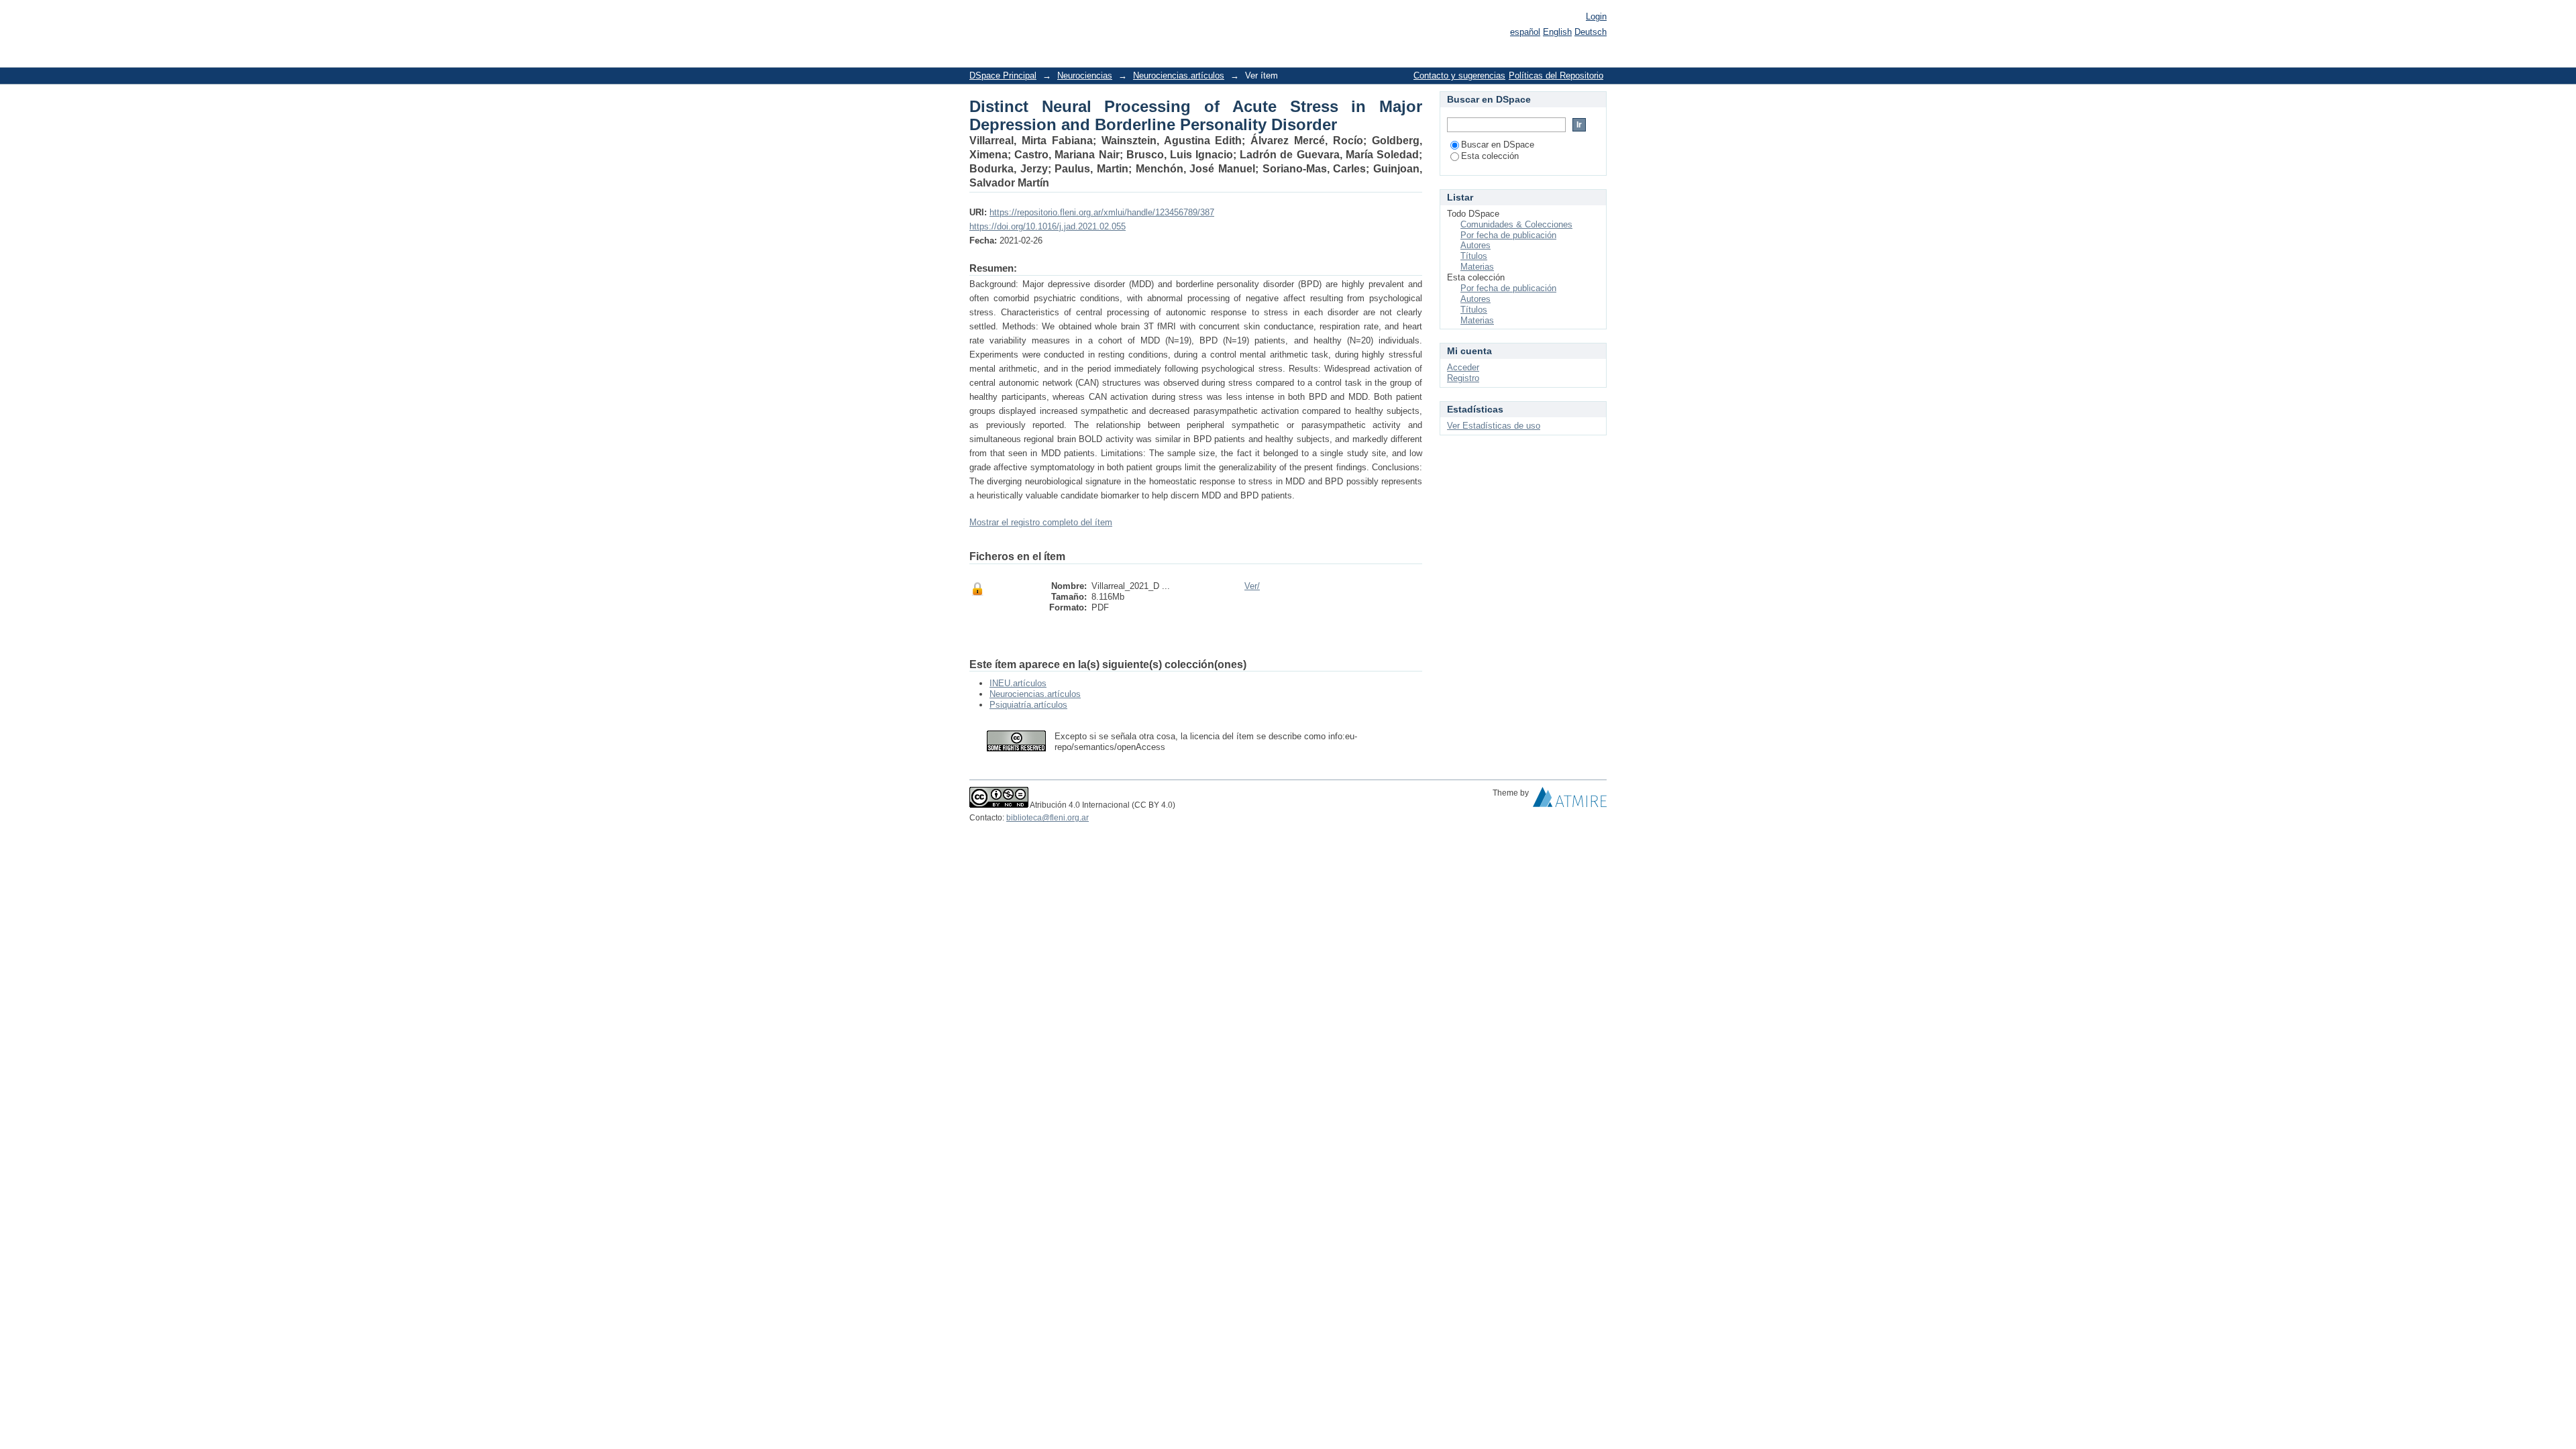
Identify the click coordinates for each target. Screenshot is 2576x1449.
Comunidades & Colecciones (1516, 224)
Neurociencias (1085, 75)
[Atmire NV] (1570, 800)
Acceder (1463, 367)
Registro (1463, 378)
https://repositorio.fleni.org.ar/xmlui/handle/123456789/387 (1102, 212)
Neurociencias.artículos (1179, 75)
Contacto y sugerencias (1459, 75)
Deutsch (1591, 32)
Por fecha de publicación (1508, 235)
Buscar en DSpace (1498, 145)
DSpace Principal (1003, 75)
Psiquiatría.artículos (1028, 705)
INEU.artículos (1018, 683)
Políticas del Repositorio (1556, 75)
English (1557, 32)
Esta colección (1490, 156)
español (1525, 32)
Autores (1475, 245)
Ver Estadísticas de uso (1494, 426)
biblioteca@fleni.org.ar (1048, 818)
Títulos (1474, 256)
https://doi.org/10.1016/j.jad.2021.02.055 (1048, 226)
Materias (1477, 267)
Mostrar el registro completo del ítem (1041, 522)
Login (1596, 16)
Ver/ (1252, 586)
